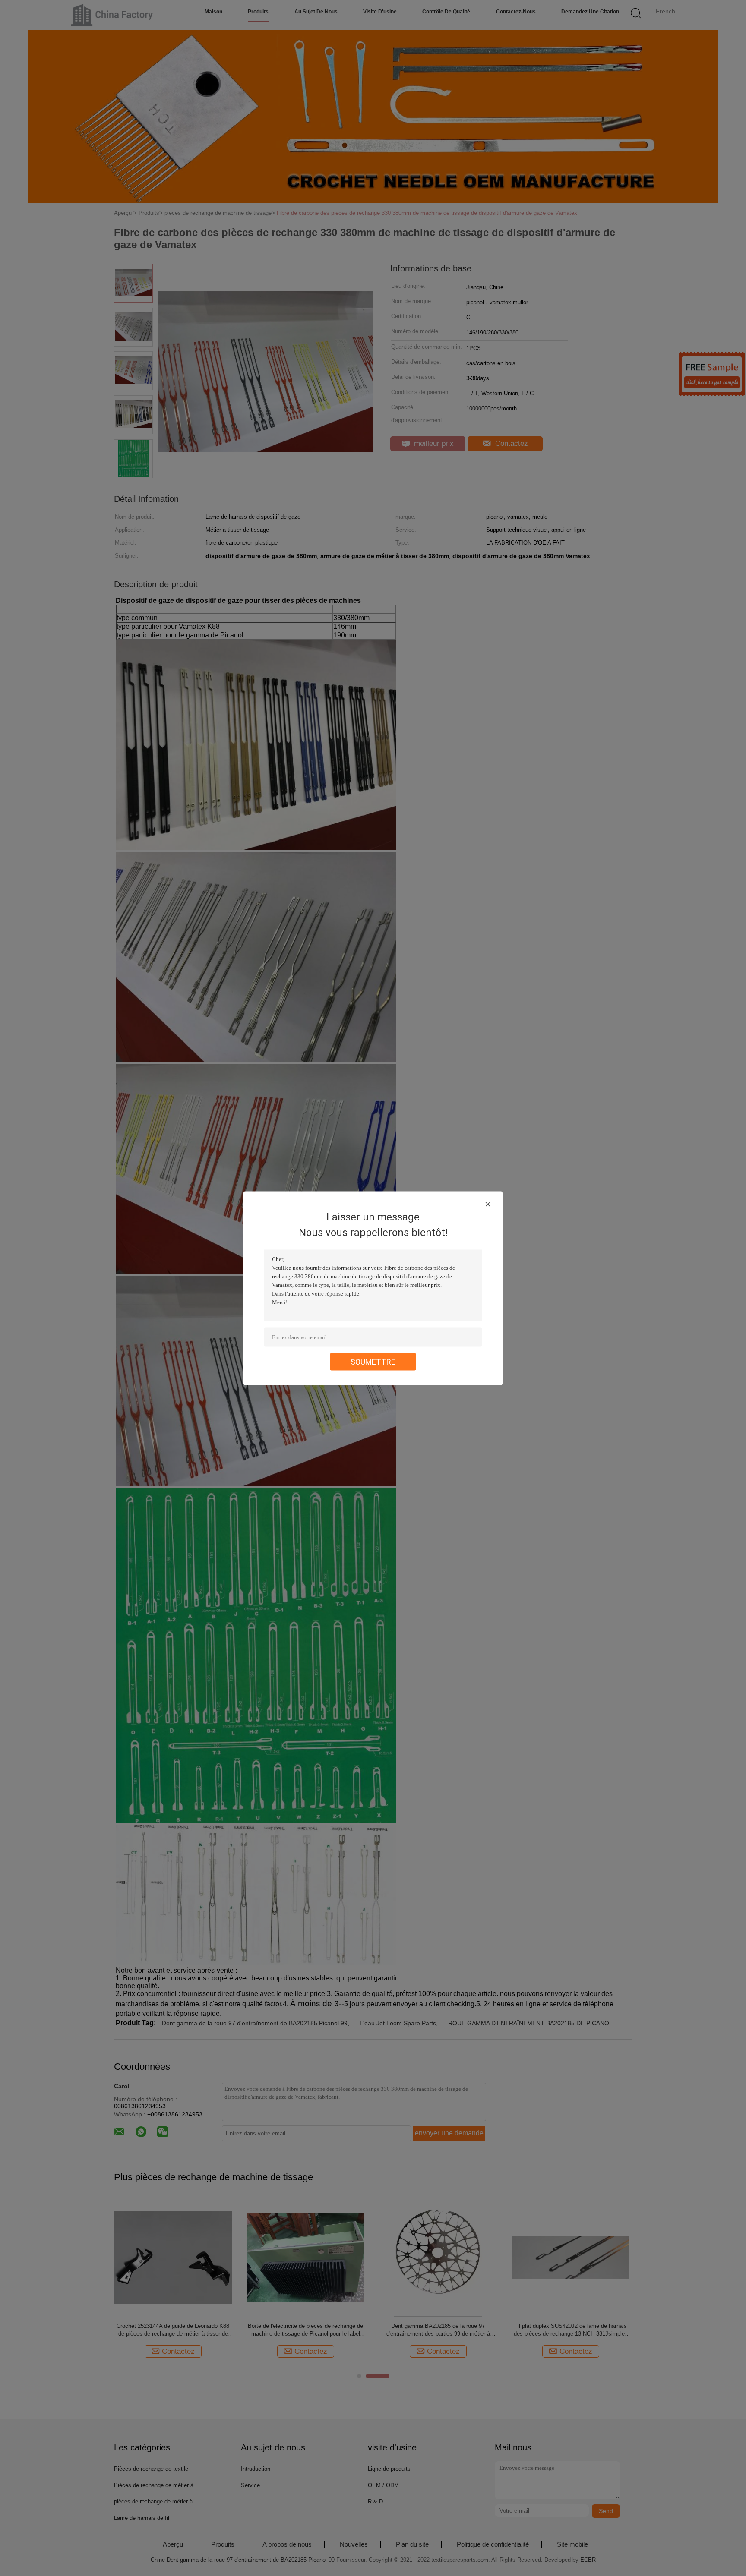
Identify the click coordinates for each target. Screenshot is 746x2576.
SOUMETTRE (373, 1361)
